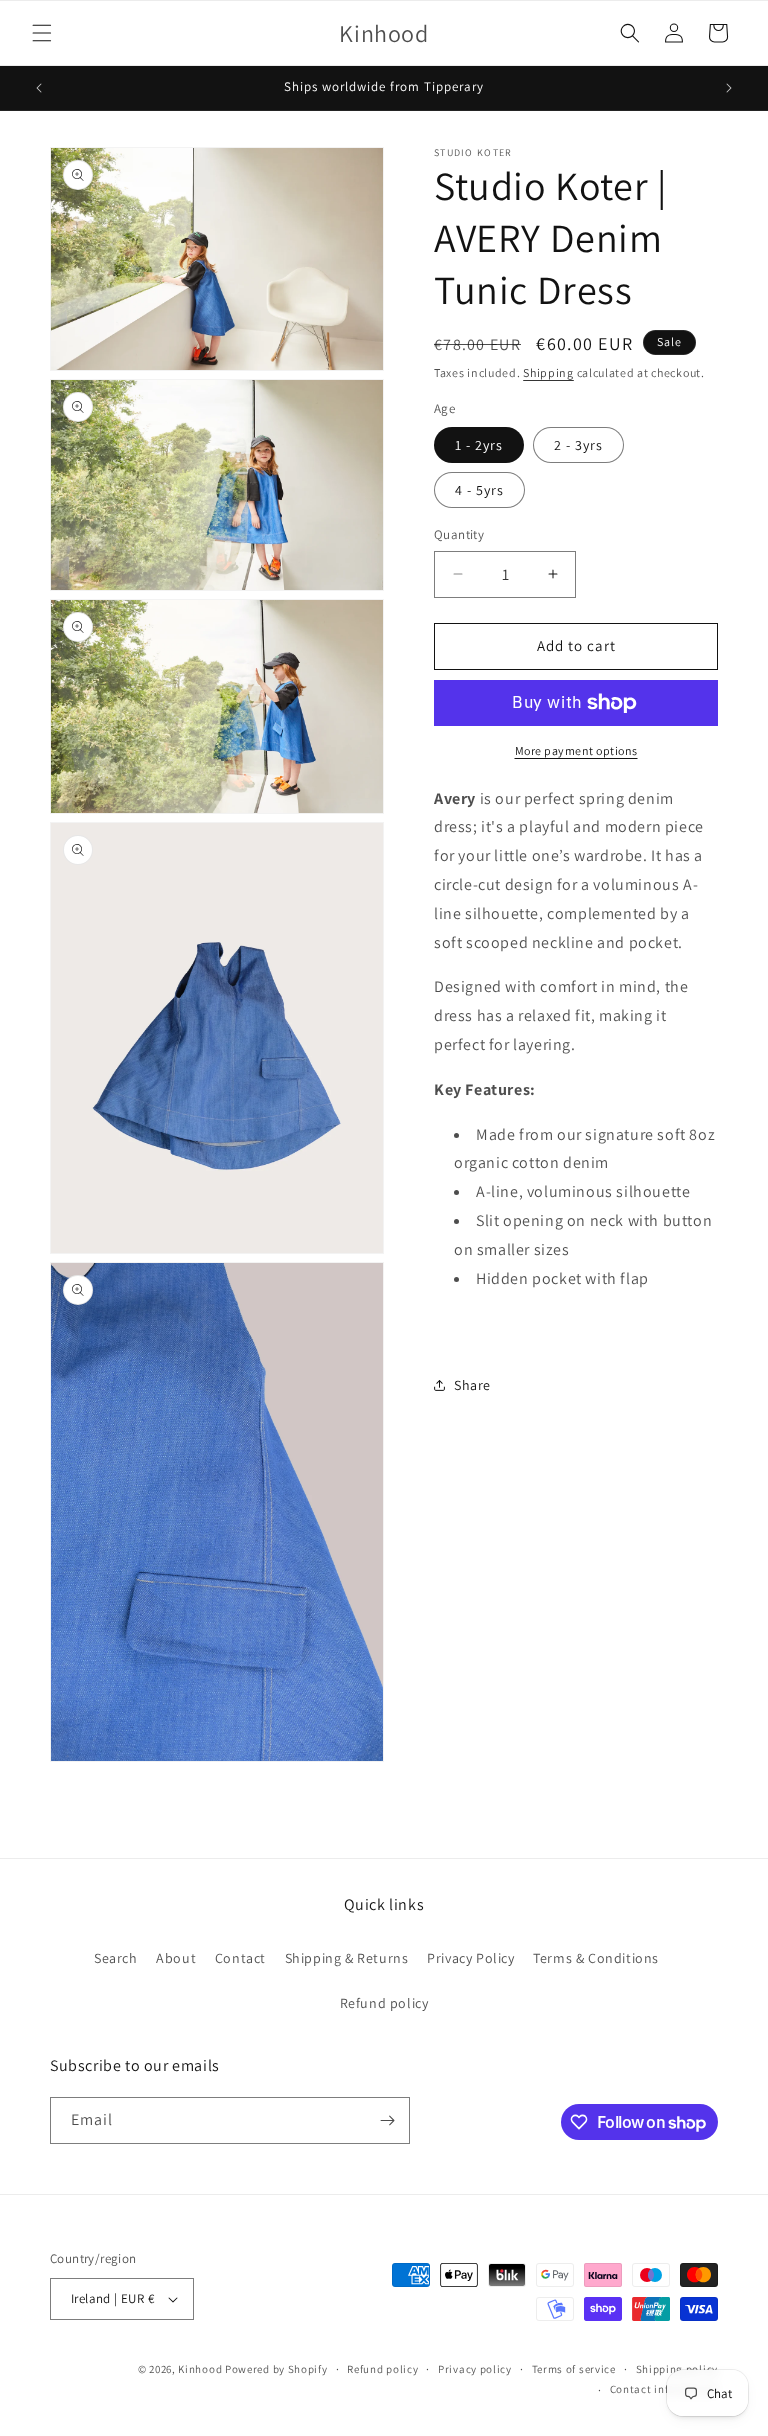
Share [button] (472, 1385)
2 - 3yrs (578, 445)
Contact (240, 1958)
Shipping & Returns (347, 1958)
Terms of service (574, 2369)
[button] (42, 33)
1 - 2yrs (479, 445)
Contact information (664, 2389)
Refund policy (384, 2003)
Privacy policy (475, 2369)
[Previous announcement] (39, 88)
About (176, 1958)
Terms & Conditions (596, 1958)
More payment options (576, 750)
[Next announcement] (729, 88)
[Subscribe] (387, 2120)
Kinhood (200, 2369)
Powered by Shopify (276, 2369)
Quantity (459, 534)
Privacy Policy (470, 1958)
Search (116, 1958)
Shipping (548, 372)
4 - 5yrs (479, 490)
